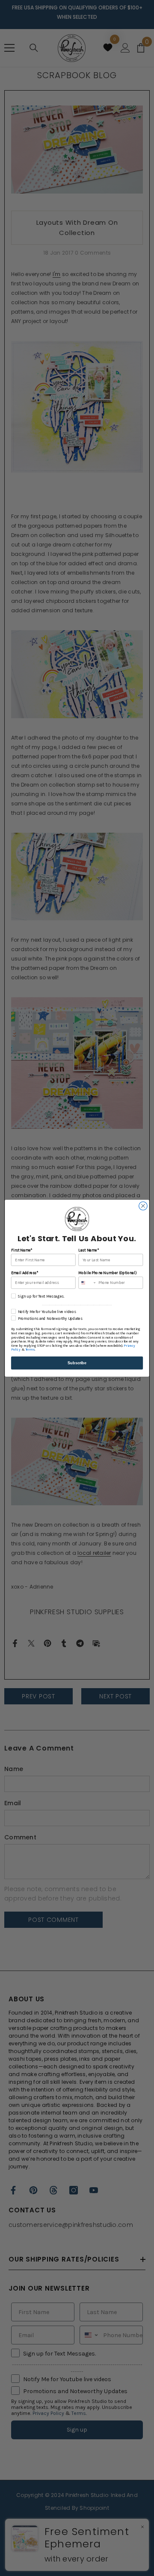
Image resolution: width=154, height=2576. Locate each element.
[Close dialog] (143, 1206)
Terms (30, 1349)
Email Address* (25, 1273)
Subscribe (77, 1363)
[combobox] (87, 1282)
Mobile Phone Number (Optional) (107, 1273)
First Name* (22, 1250)
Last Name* (88, 1250)
